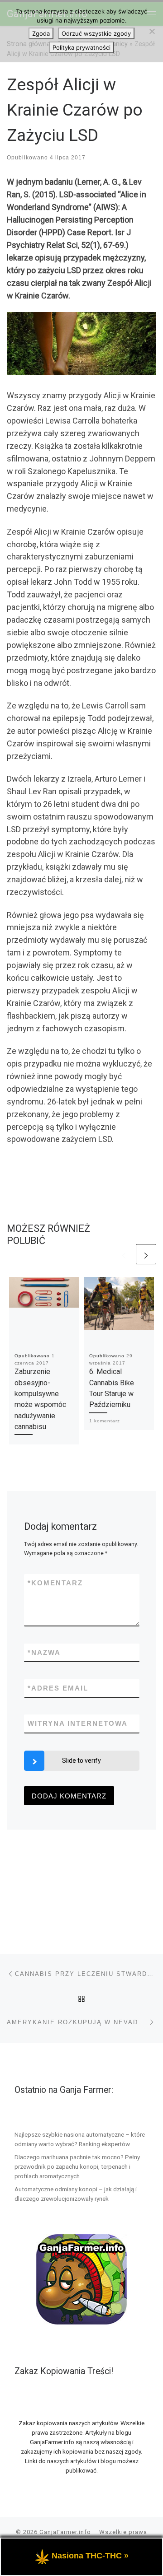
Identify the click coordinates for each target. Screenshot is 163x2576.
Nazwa (44, 1652)
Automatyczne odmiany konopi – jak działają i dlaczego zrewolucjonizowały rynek (76, 2194)
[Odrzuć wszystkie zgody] (152, 31)
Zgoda (41, 33)
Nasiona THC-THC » (90, 2556)
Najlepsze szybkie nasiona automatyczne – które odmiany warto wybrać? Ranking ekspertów (80, 2139)
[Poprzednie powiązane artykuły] (124, 1254)
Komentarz (55, 1583)
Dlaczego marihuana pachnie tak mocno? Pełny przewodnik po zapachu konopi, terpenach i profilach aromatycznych (77, 2166)
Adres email (58, 1688)
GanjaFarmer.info (65, 2532)
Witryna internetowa (78, 1723)
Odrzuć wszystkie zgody (96, 33)
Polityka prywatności (81, 47)
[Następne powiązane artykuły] (146, 1254)
